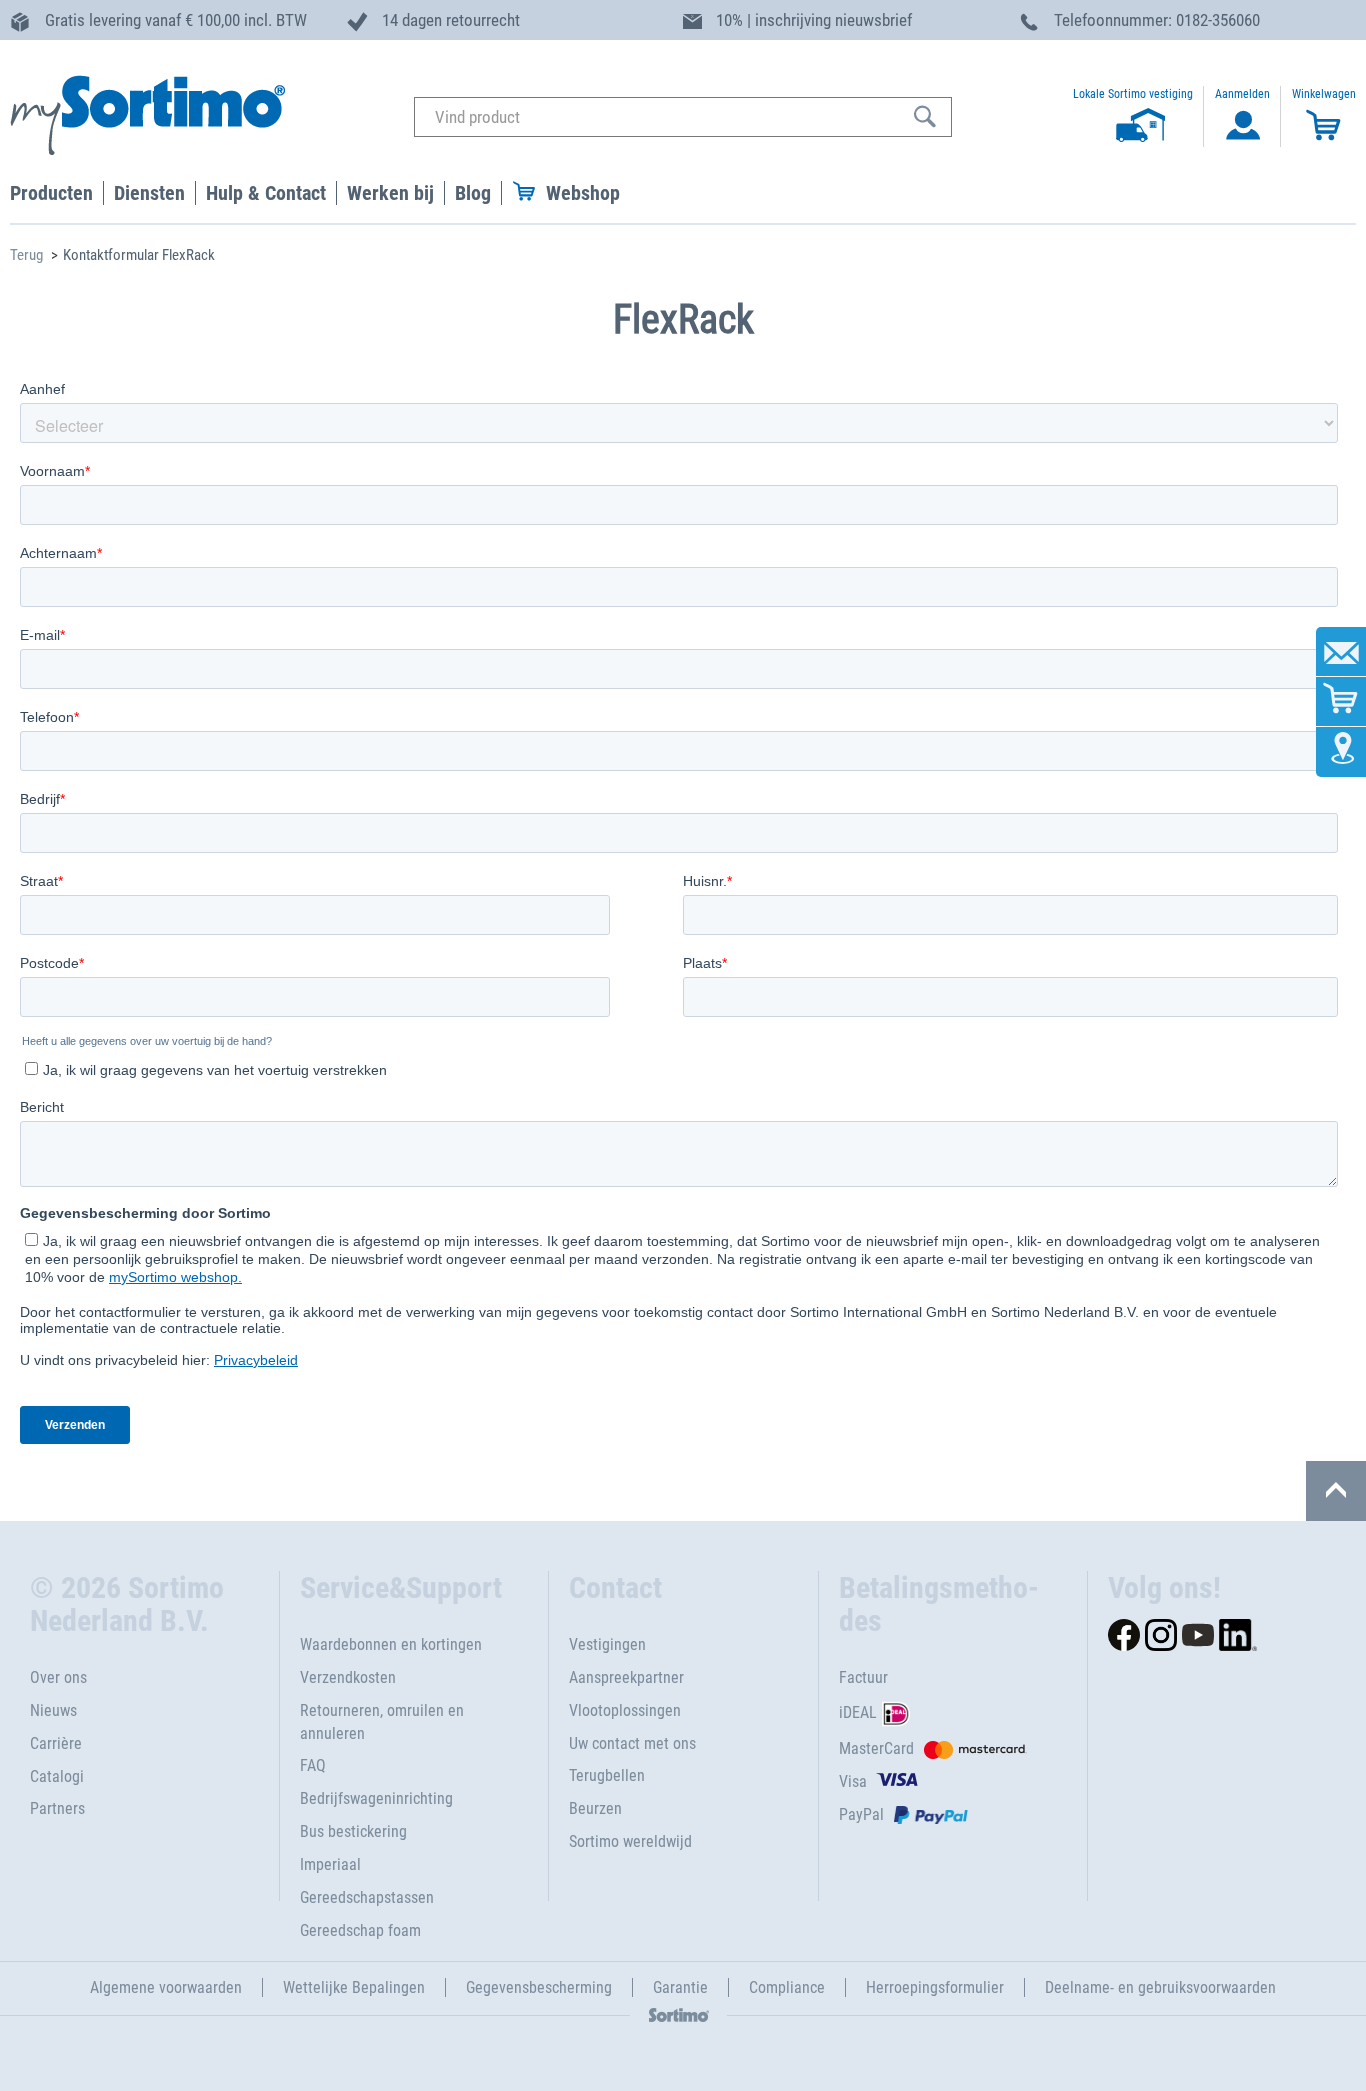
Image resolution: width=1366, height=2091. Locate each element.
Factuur (863, 1677)
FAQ (313, 1765)
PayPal (861, 1814)
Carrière (56, 1743)
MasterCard (876, 1748)
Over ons (58, 1677)
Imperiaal (330, 1864)
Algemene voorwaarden (166, 1987)
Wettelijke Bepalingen (354, 1987)
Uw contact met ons (632, 1743)
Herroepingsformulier (935, 1987)
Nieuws (53, 1710)
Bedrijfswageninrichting (376, 1798)
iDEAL (858, 1712)
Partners (57, 1808)
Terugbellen (607, 1775)
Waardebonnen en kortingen (391, 1644)
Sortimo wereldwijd (630, 1841)
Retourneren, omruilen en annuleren (382, 1722)
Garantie (680, 1987)
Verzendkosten (348, 1677)
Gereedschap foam (360, 1930)
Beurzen (595, 1808)
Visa (853, 1781)
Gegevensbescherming (539, 1987)
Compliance (787, 1987)
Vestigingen (607, 1644)
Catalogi (57, 1776)
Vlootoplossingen (625, 1710)
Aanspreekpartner (626, 1677)
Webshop (583, 193)
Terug (26, 255)
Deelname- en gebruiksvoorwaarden (1160, 1987)
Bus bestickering (353, 1831)
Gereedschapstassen (367, 1897)
